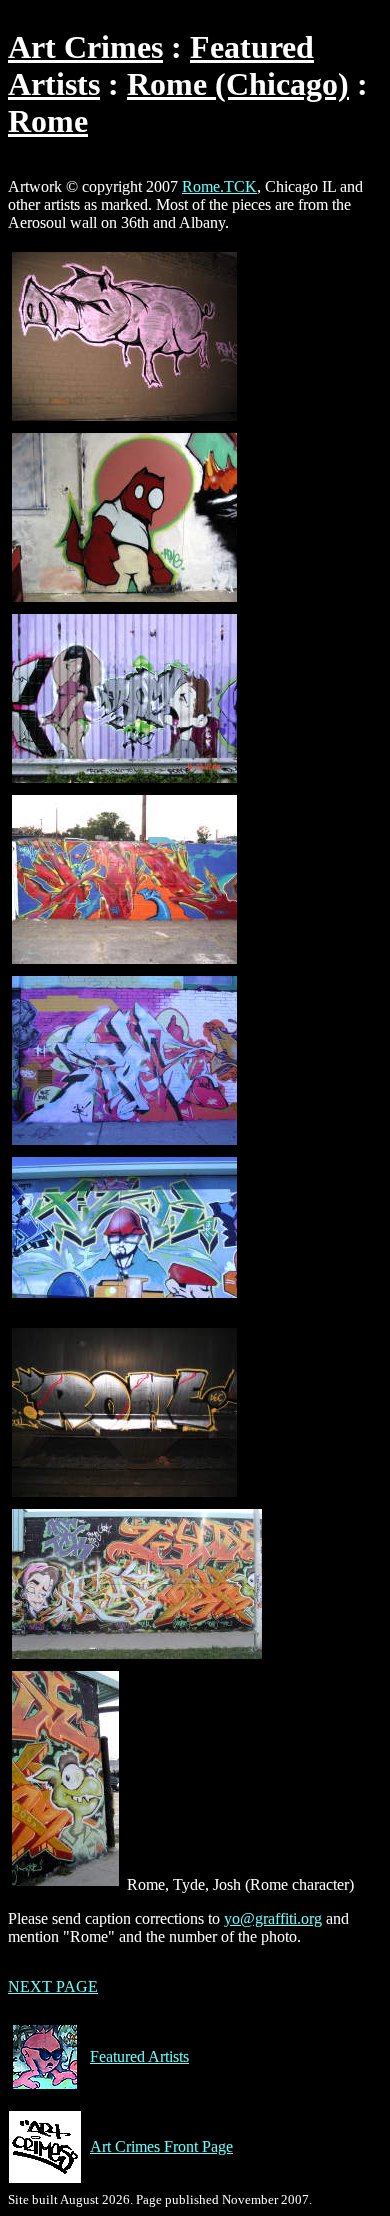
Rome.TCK (219, 186)
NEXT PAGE (53, 1986)
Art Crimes (85, 47)
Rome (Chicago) (238, 84)
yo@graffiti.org (273, 1918)
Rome (48, 121)
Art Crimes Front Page (161, 2146)
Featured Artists (139, 2056)
